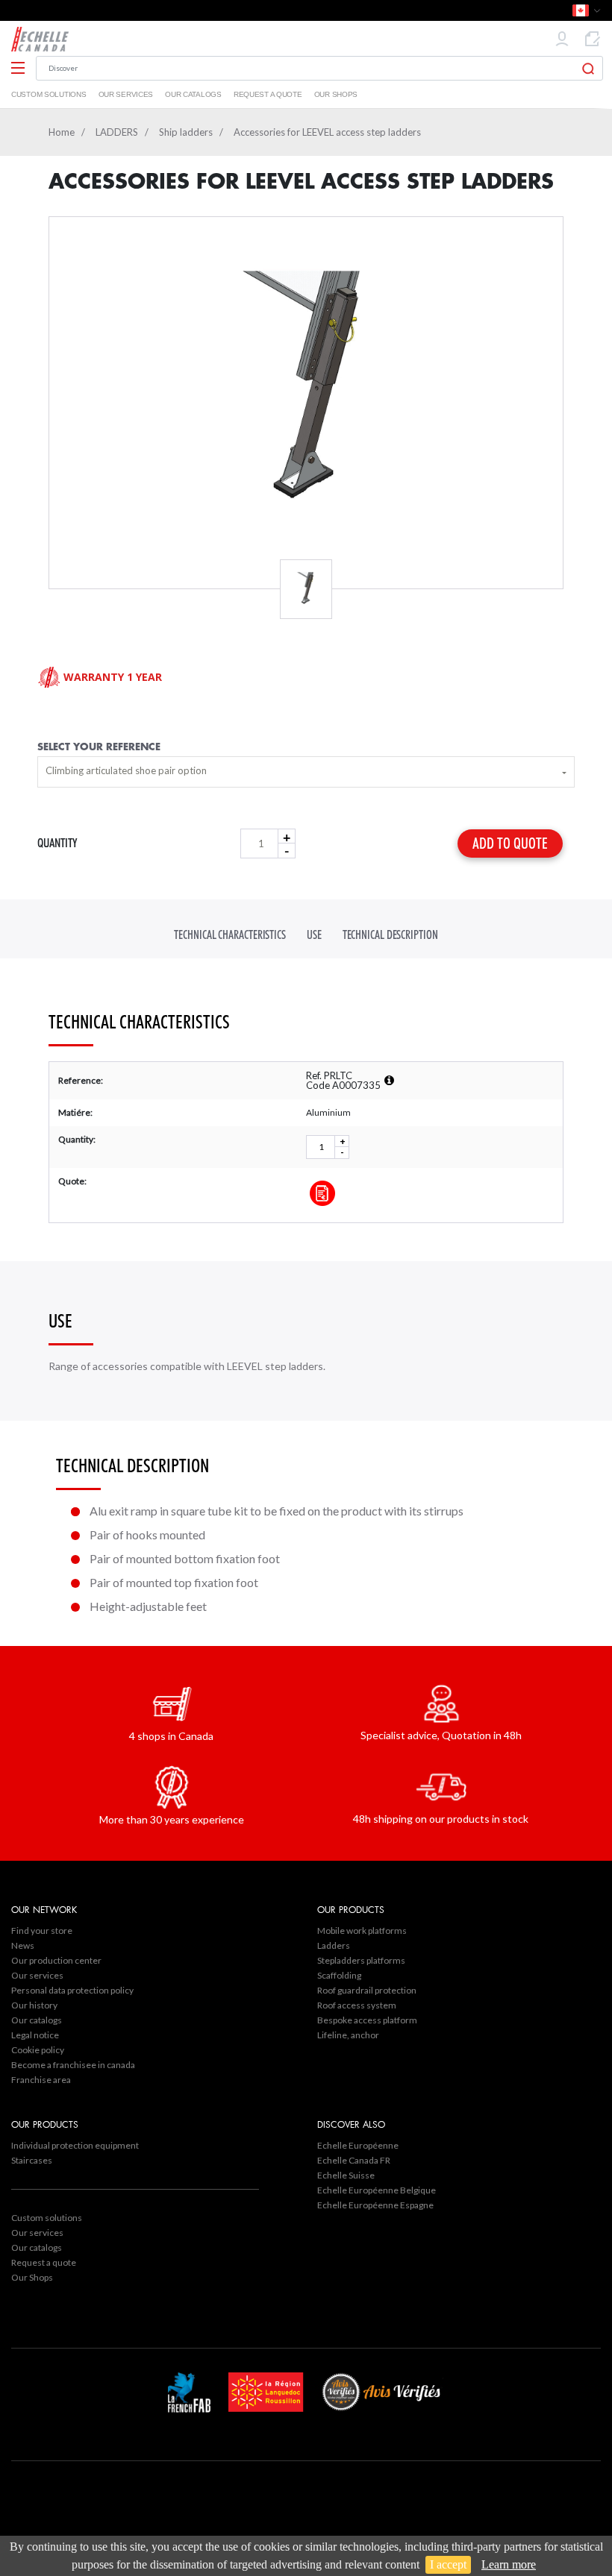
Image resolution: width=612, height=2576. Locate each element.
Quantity (57, 843)
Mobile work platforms (362, 1931)
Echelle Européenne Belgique (377, 2190)
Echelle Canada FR (354, 2160)
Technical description (390, 935)
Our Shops (336, 94)
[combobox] (306, 772)
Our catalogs (193, 94)
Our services (126, 94)
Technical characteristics (230, 935)
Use (314, 935)
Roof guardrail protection (367, 1990)
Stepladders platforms (361, 1960)
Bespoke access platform (367, 2020)
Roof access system (357, 2005)
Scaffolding (339, 1975)
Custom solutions (49, 94)
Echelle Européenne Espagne (375, 2205)
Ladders (334, 1945)
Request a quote (268, 94)
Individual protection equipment (75, 2145)
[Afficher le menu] (18, 69)
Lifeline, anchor (348, 2035)
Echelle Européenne (358, 2145)
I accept (448, 2564)
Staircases (32, 2160)
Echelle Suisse (346, 2175)
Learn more (509, 2564)
